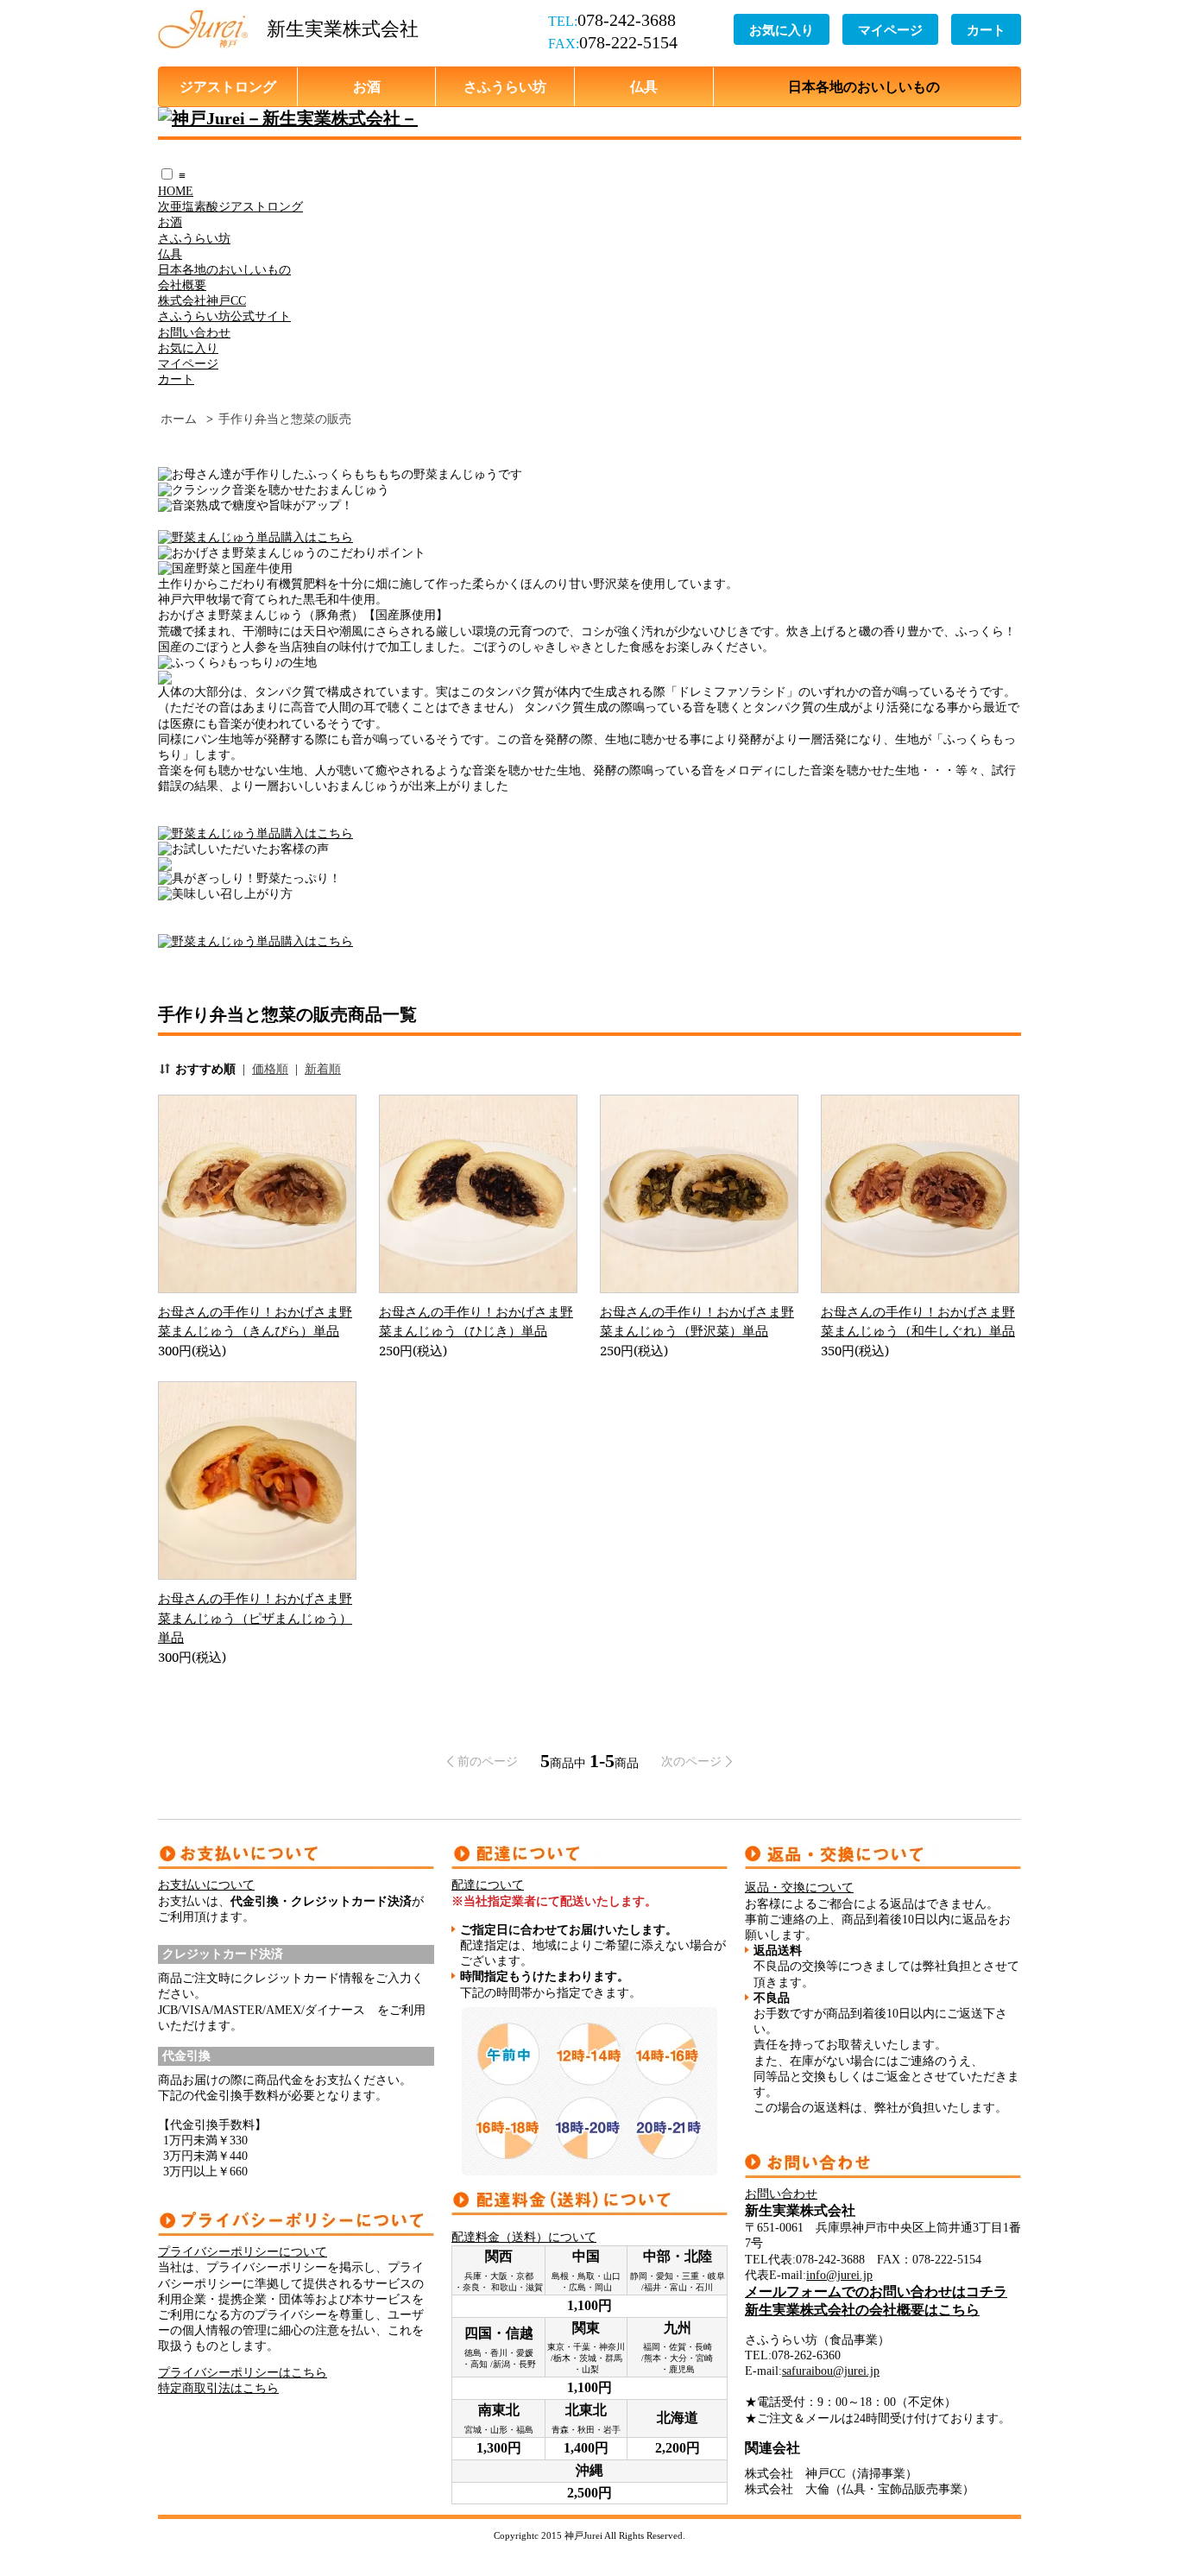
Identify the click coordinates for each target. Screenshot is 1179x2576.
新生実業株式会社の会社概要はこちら (862, 2310)
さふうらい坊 (505, 86)
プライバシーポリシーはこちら (243, 2373)
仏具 (644, 86)
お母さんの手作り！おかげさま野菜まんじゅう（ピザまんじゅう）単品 (255, 1617)
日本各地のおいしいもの (864, 86)
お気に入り (782, 29)
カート (986, 29)
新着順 (323, 1069)
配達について (488, 1885)
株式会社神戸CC (202, 301)
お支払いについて (206, 1885)
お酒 (367, 86)
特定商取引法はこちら (218, 2388)
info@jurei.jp (839, 2275)
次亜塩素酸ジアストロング (230, 207)
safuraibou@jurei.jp (831, 2371)
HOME (176, 191)
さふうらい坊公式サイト (224, 316)
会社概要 (182, 285)
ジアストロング (228, 86)
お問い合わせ (194, 333)
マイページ (890, 29)
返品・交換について (799, 1888)
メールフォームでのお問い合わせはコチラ (876, 2292)
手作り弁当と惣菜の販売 (285, 419)
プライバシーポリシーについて (243, 2252)
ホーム (179, 419)
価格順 (270, 1069)
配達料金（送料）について (524, 2237)
